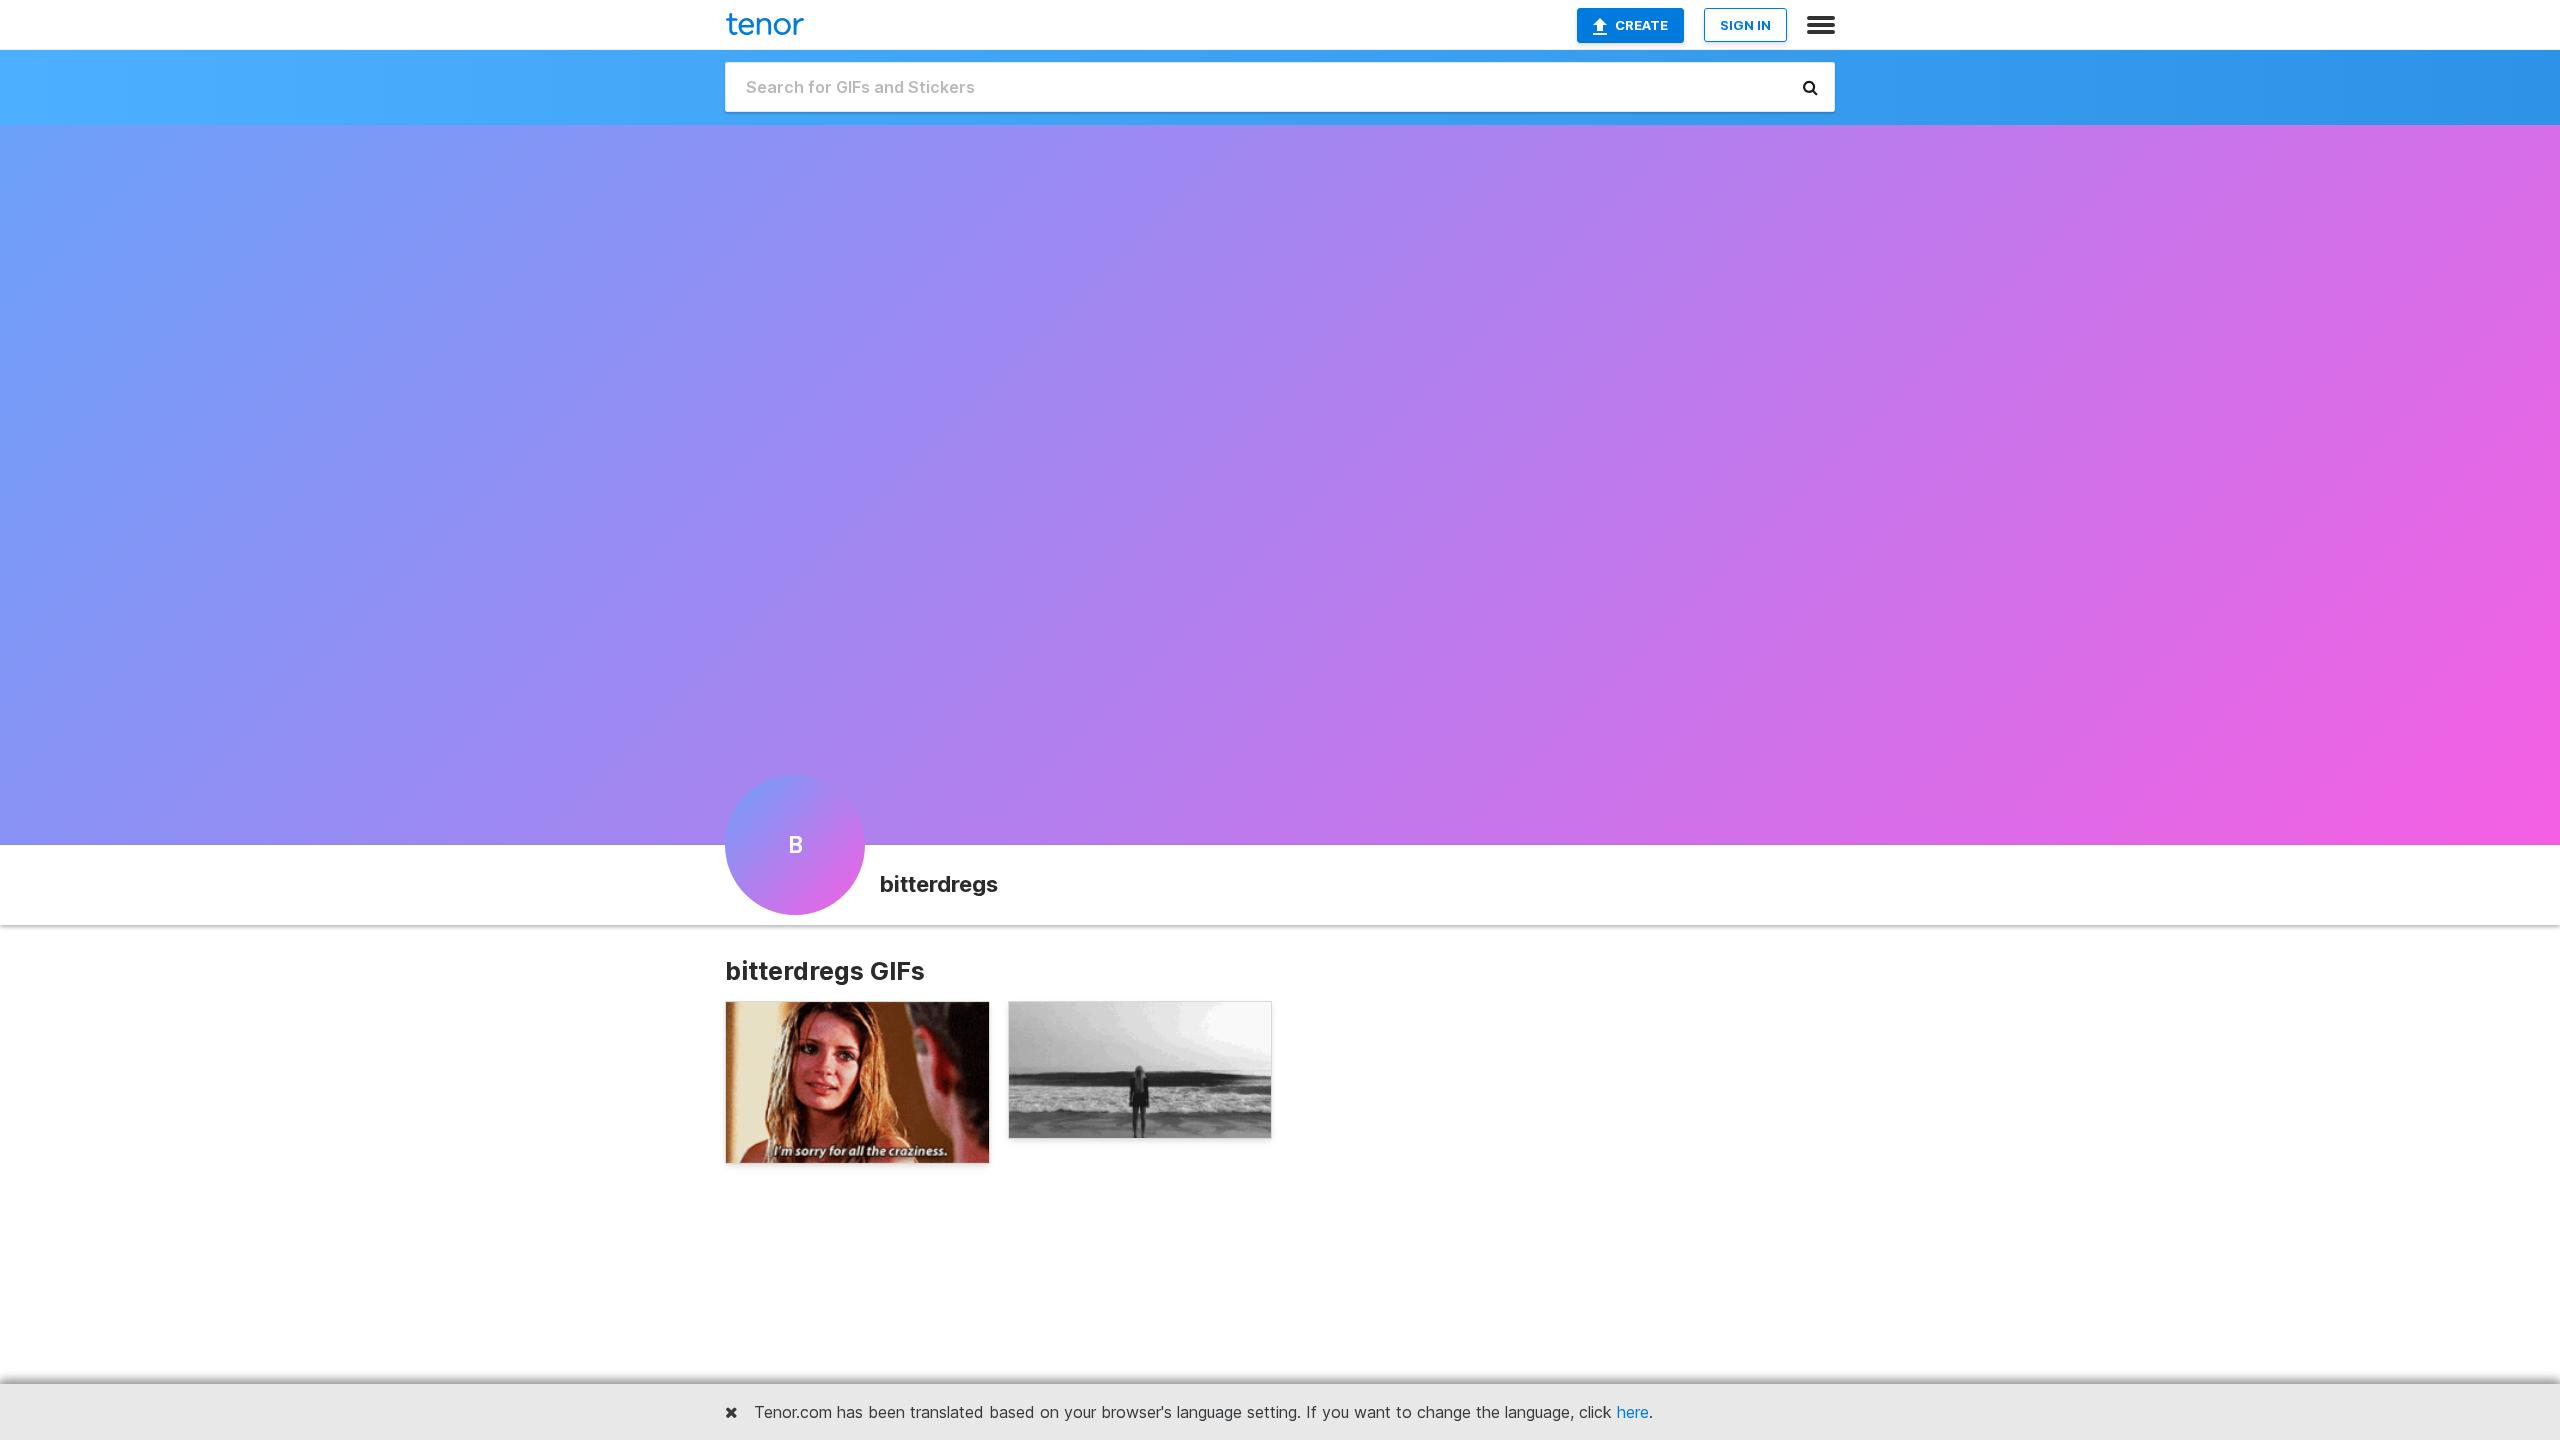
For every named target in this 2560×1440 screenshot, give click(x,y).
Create (1641, 25)
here (1633, 1412)
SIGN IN (1745, 25)
